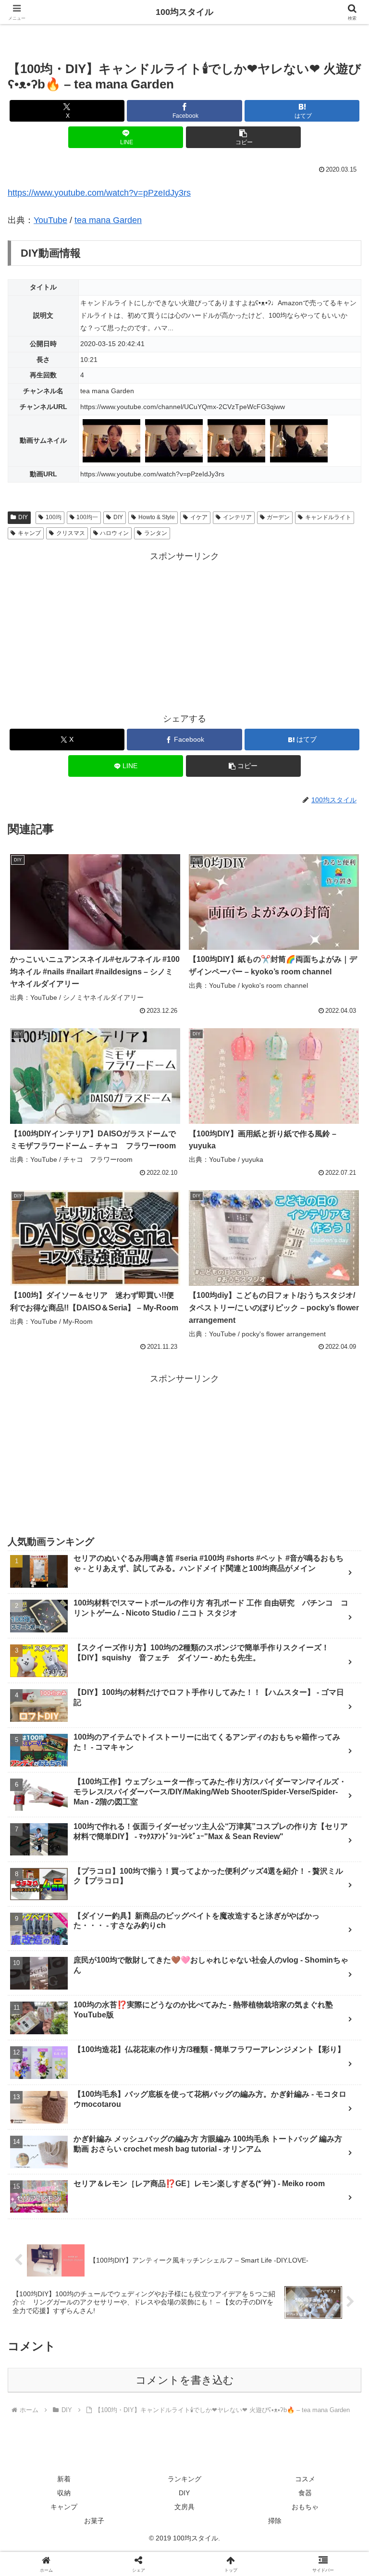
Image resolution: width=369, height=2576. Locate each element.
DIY (23, 517)
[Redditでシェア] (226, 2486)
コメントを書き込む (185, 2380)
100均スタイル (184, 12)
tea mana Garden (108, 220)
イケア (199, 517)
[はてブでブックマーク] (308, 2486)
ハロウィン (114, 533)
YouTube (50, 220)
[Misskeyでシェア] (308, 2460)
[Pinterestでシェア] (144, 2513)
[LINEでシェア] (61, 2513)
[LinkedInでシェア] (226, 2513)
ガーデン (278, 517)
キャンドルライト (328, 517)
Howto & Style (157, 517)
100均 (54, 517)
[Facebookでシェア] (61, 2486)
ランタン (156, 533)
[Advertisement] (184, 631)
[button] (243, 137)
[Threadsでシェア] (144, 2486)
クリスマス (71, 533)
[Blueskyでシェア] (226, 2460)
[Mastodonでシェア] (144, 2460)
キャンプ (29, 533)
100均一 (87, 517)
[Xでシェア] (61, 2460)
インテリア (237, 517)
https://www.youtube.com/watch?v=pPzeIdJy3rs (99, 193)
